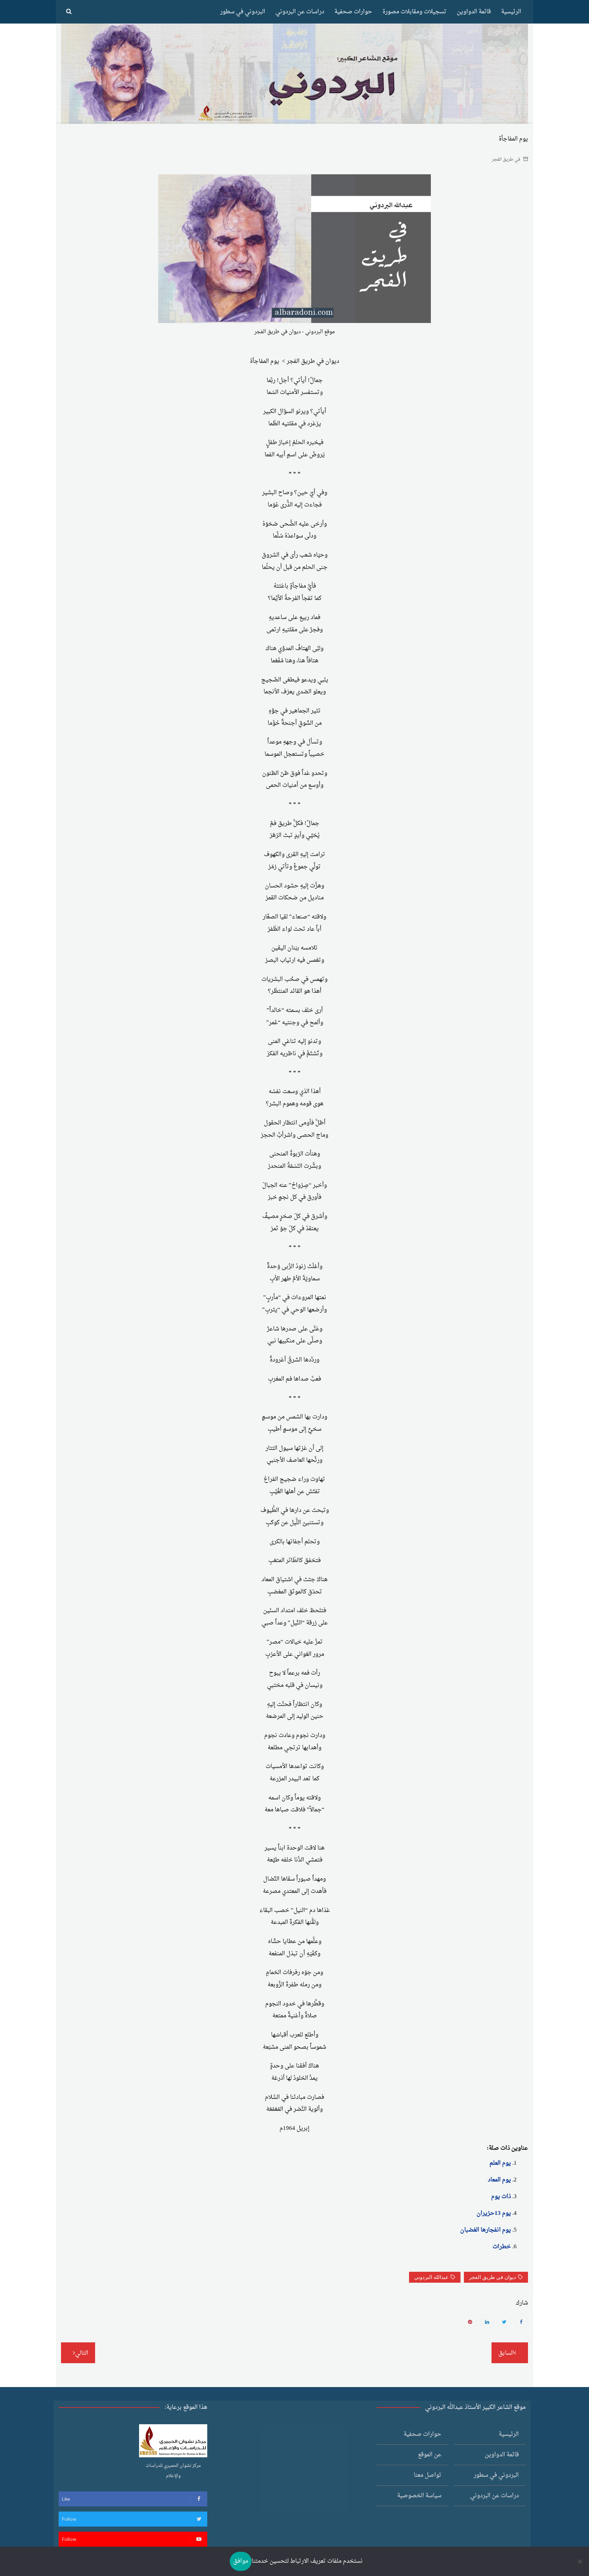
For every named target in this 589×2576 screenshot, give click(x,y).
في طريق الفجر (506, 159)
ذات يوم (501, 2197)
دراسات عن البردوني (300, 12)
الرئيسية (511, 12)
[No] (580, 2561)
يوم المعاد (499, 2180)
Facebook (521, 2322)
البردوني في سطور (243, 12)
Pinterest (470, 2322)
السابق (506, 2353)
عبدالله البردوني (431, 2277)
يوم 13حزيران (494, 2213)
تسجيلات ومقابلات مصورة (414, 12)
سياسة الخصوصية (419, 2496)
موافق (241, 2561)
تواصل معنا (428, 2475)
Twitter (504, 2322)
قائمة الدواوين (474, 12)
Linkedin (487, 2322)
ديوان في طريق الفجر (493, 2277)
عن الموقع (430, 2455)
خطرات (502, 2247)
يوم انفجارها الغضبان (486, 2230)
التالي (82, 2353)
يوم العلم (500, 2163)
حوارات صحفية (353, 12)
